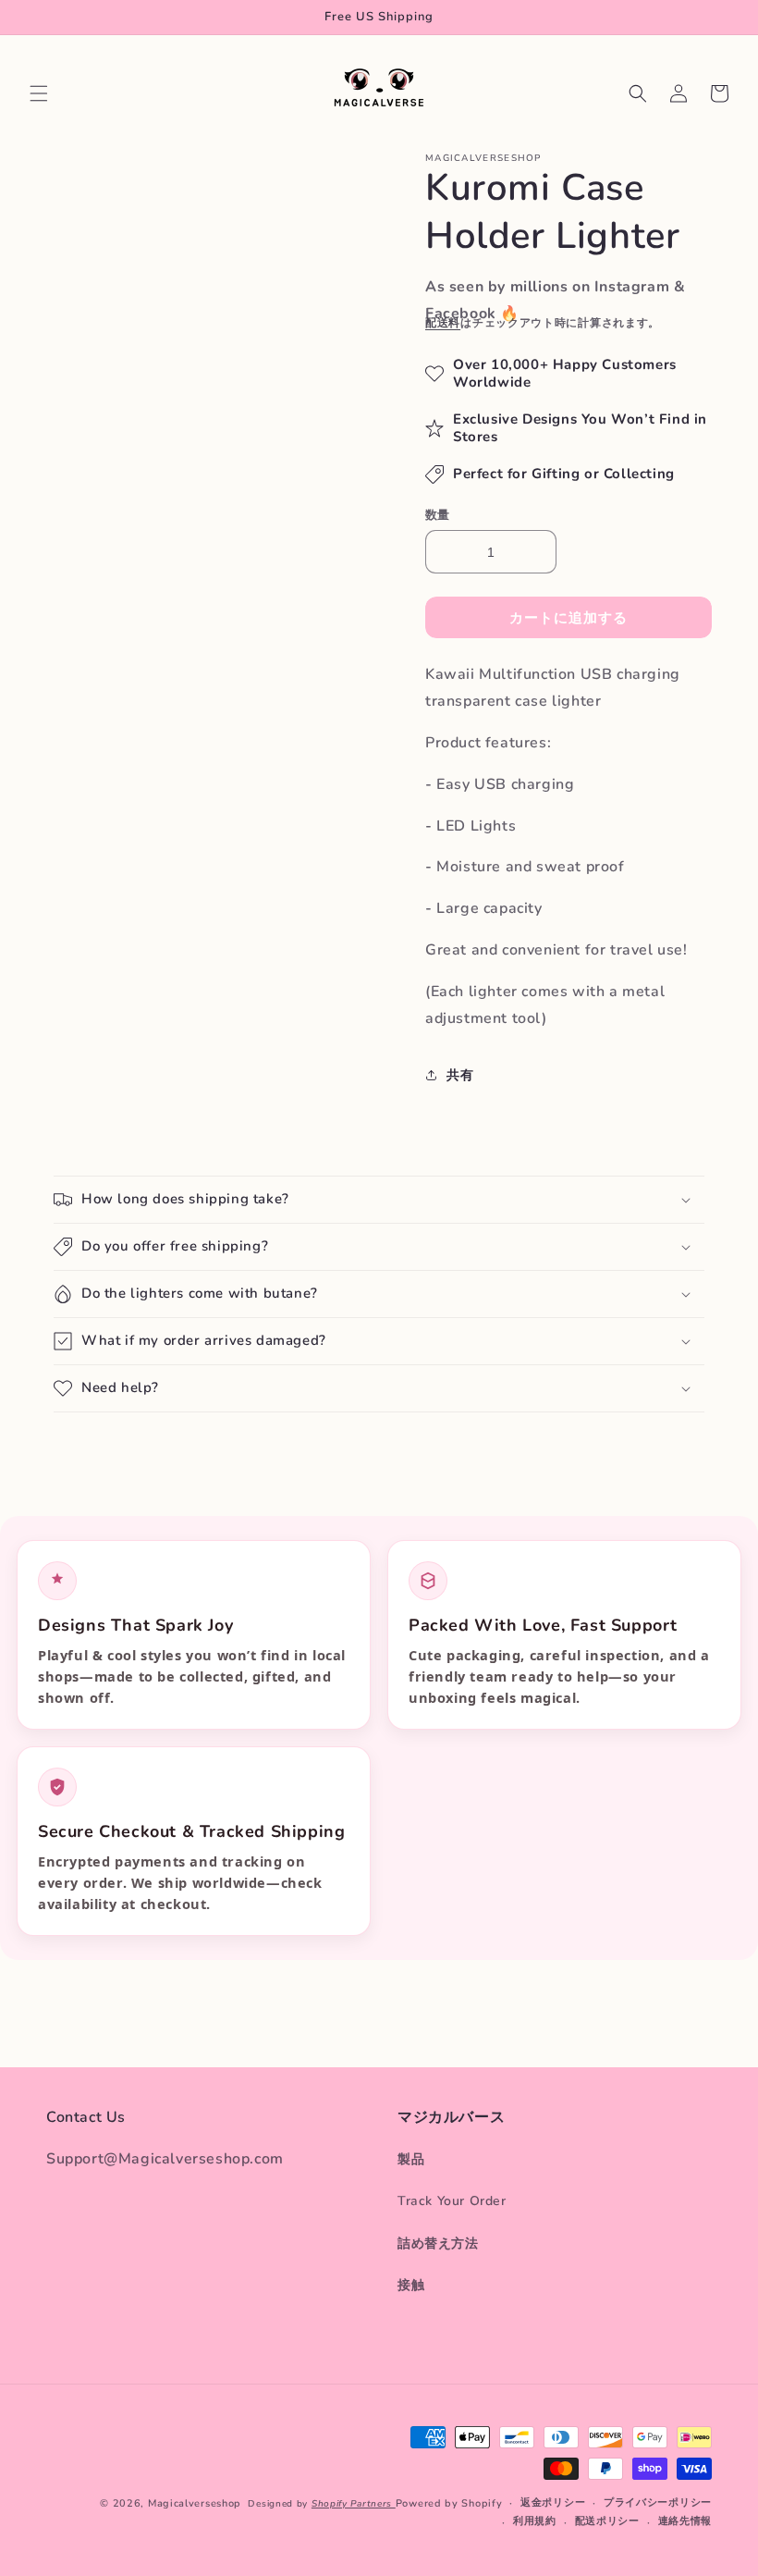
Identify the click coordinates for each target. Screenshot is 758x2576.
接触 (411, 2285)
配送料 (443, 323)
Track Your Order (452, 2201)
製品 (411, 2159)
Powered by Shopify (449, 2503)
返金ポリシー (553, 2502)
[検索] (638, 93)
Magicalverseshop (195, 2503)
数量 (438, 515)
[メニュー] (39, 93)
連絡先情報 (685, 2521)
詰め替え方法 (438, 2243)
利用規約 (535, 2521)
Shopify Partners (354, 2504)
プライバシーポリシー (658, 2502)
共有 (460, 1075)
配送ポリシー (607, 2521)
